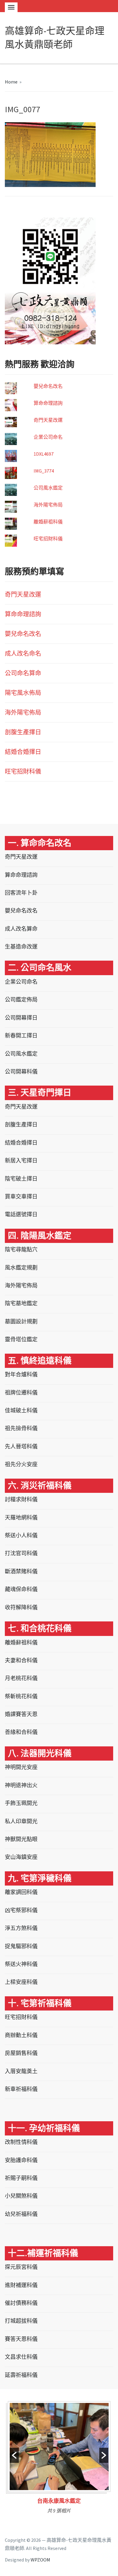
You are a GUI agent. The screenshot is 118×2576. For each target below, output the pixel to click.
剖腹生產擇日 (23, 732)
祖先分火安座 (21, 1464)
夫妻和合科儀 (21, 1660)
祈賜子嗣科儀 (21, 2178)
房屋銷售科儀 (21, 2053)
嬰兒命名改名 (48, 386)
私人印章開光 (21, 1821)
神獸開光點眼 (21, 1839)
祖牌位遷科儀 (21, 1393)
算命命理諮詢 (48, 403)
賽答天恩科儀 (21, 2339)
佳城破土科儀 (21, 1410)
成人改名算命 (21, 929)
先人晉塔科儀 (21, 1446)
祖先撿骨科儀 (21, 1428)
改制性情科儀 (21, 2142)
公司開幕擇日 (21, 1018)
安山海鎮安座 (21, 1857)
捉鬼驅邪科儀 (21, 1946)
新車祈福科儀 (21, 2089)
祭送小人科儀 (21, 1535)
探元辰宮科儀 (21, 2267)
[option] (59, 2460)
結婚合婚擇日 (23, 752)
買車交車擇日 (21, 1196)
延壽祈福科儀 (21, 2375)
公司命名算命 (23, 673)
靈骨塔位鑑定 (21, 1339)
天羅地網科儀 (21, 1517)
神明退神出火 (21, 1785)
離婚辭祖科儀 (48, 522)
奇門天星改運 (48, 420)
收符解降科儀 (21, 1607)
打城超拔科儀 (21, 2321)
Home (11, 82)
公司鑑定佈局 (21, 1000)
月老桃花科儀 (21, 1678)
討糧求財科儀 (21, 1499)
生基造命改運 (21, 947)
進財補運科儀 (21, 2285)
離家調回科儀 (21, 1892)
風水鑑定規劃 (21, 1268)
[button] (14, 2455)
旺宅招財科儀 (48, 539)
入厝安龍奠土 (21, 2071)
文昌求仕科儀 (21, 2357)
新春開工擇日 (21, 1036)
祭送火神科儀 (21, 1964)
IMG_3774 (44, 471)
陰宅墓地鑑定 (21, 1303)
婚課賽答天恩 (21, 1714)
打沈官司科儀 (21, 1553)
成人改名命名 (23, 653)
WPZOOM (40, 2560)
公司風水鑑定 (48, 488)
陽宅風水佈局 (23, 693)
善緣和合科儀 (21, 1732)
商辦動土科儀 (21, 2035)
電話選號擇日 (21, 1214)
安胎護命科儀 (21, 2160)
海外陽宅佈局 (48, 505)
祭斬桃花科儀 (21, 1696)
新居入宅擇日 (21, 1160)
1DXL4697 (44, 454)
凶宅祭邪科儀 (21, 1910)
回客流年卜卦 (21, 893)
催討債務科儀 (21, 2303)
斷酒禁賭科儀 (21, 1571)
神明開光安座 (21, 1767)
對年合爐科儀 (21, 1374)
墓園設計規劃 (21, 1321)
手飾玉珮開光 (21, 1803)
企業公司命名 (48, 437)
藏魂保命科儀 (21, 1589)
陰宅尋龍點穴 (21, 1249)
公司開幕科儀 (21, 1072)
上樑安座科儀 (21, 1982)
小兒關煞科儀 (21, 2196)
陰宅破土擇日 (21, 1179)
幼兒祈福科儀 (21, 2214)
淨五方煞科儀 (21, 1928)
